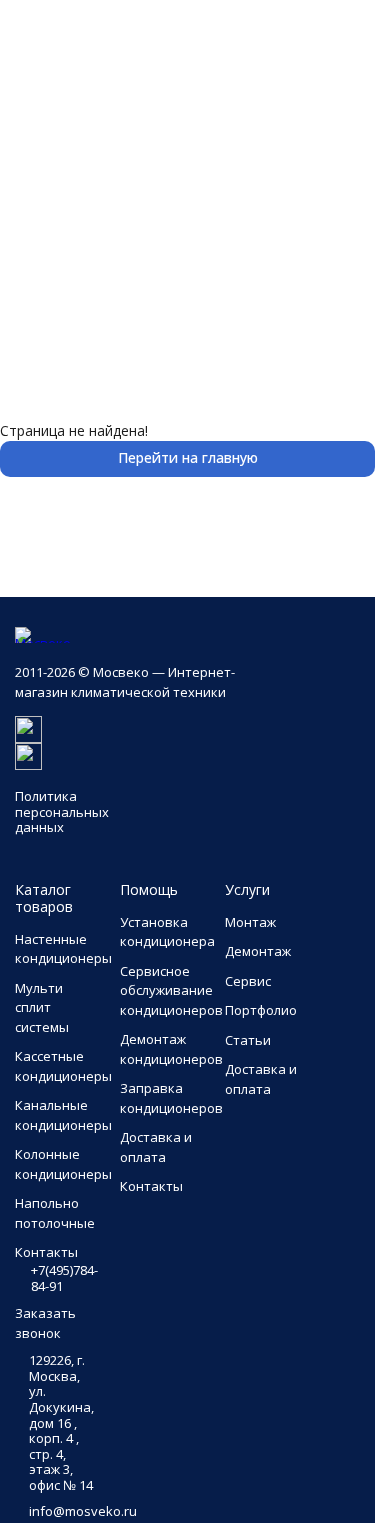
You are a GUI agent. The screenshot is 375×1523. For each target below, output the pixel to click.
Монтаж (250, 922)
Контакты (151, 1186)
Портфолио (261, 1010)
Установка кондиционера (167, 932)
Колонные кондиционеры (63, 1164)
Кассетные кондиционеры (63, 1066)
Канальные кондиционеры (63, 1115)
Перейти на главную (188, 457)
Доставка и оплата (156, 1147)
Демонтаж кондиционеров (171, 1049)
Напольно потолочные (55, 1213)
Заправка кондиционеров (171, 1098)
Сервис (248, 981)
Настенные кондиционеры (63, 949)
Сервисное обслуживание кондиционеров (171, 990)
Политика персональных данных (62, 811)
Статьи (248, 1040)
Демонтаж (258, 951)
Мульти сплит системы (42, 1007)
